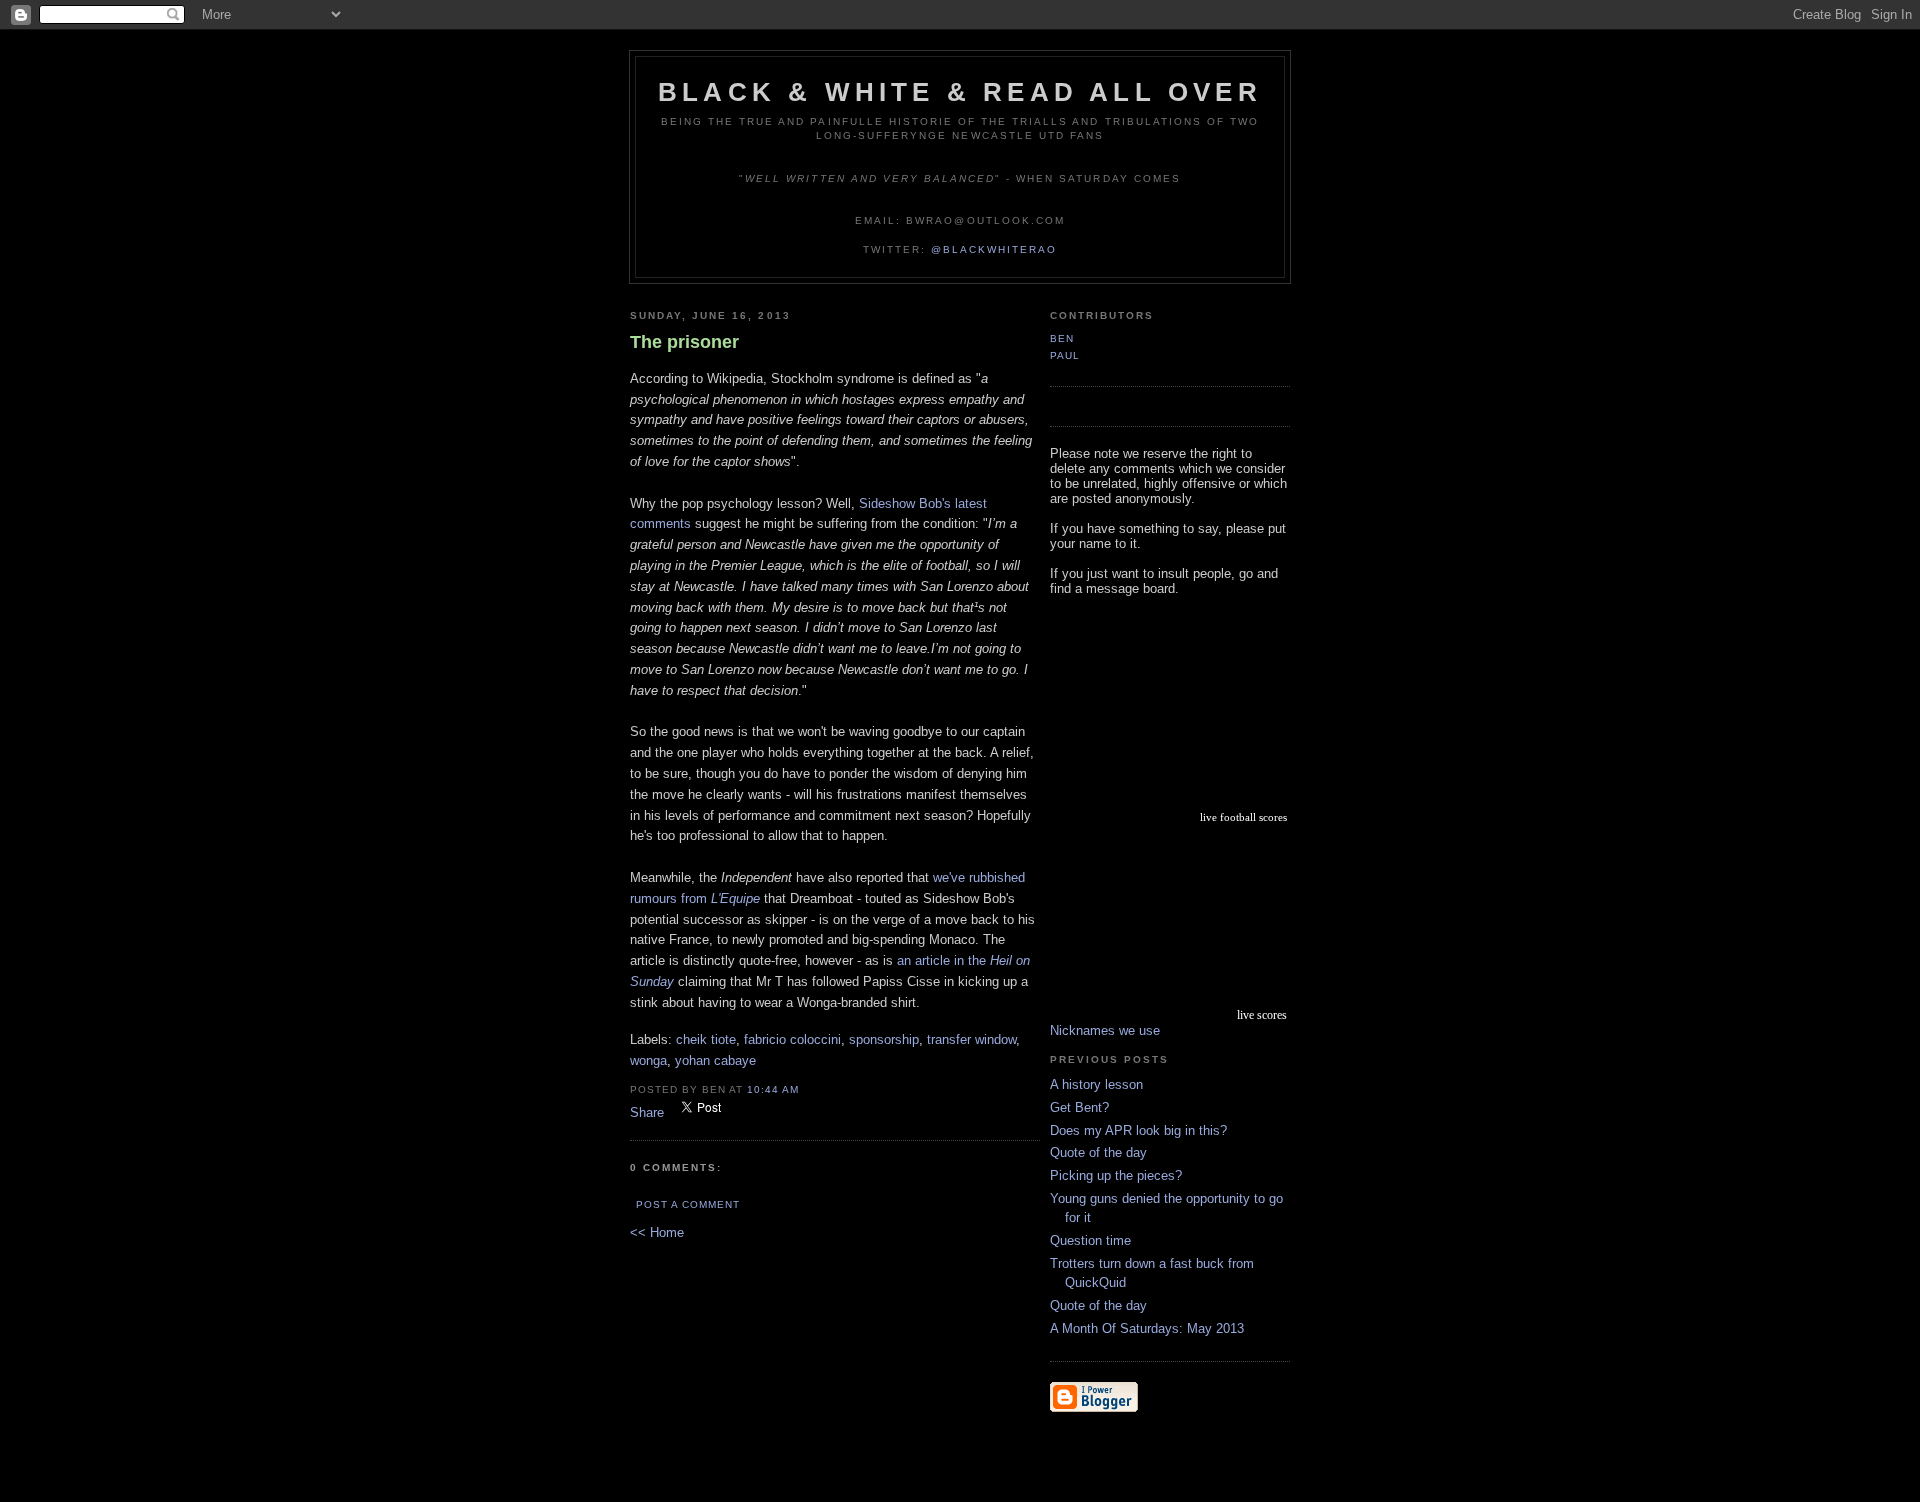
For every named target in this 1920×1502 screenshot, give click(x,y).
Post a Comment (688, 1204)
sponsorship (884, 1039)
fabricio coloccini (792, 1039)
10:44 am (773, 1089)
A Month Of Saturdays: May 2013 (1147, 1328)
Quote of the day (1098, 1152)
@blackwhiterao (994, 249)
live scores (1262, 1015)
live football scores (1243, 817)
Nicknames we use (1105, 1030)
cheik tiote (706, 1039)
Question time (1090, 1240)
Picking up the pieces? (1116, 1175)
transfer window (971, 1039)
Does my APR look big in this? (1138, 1130)
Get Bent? (1079, 1107)
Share (647, 1112)
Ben (1062, 338)
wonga (648, 1060)
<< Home (657, 1232)
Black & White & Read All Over (960, 92)
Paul (1065, 355)
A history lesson (1096, 1084)
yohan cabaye (715, 1060)
